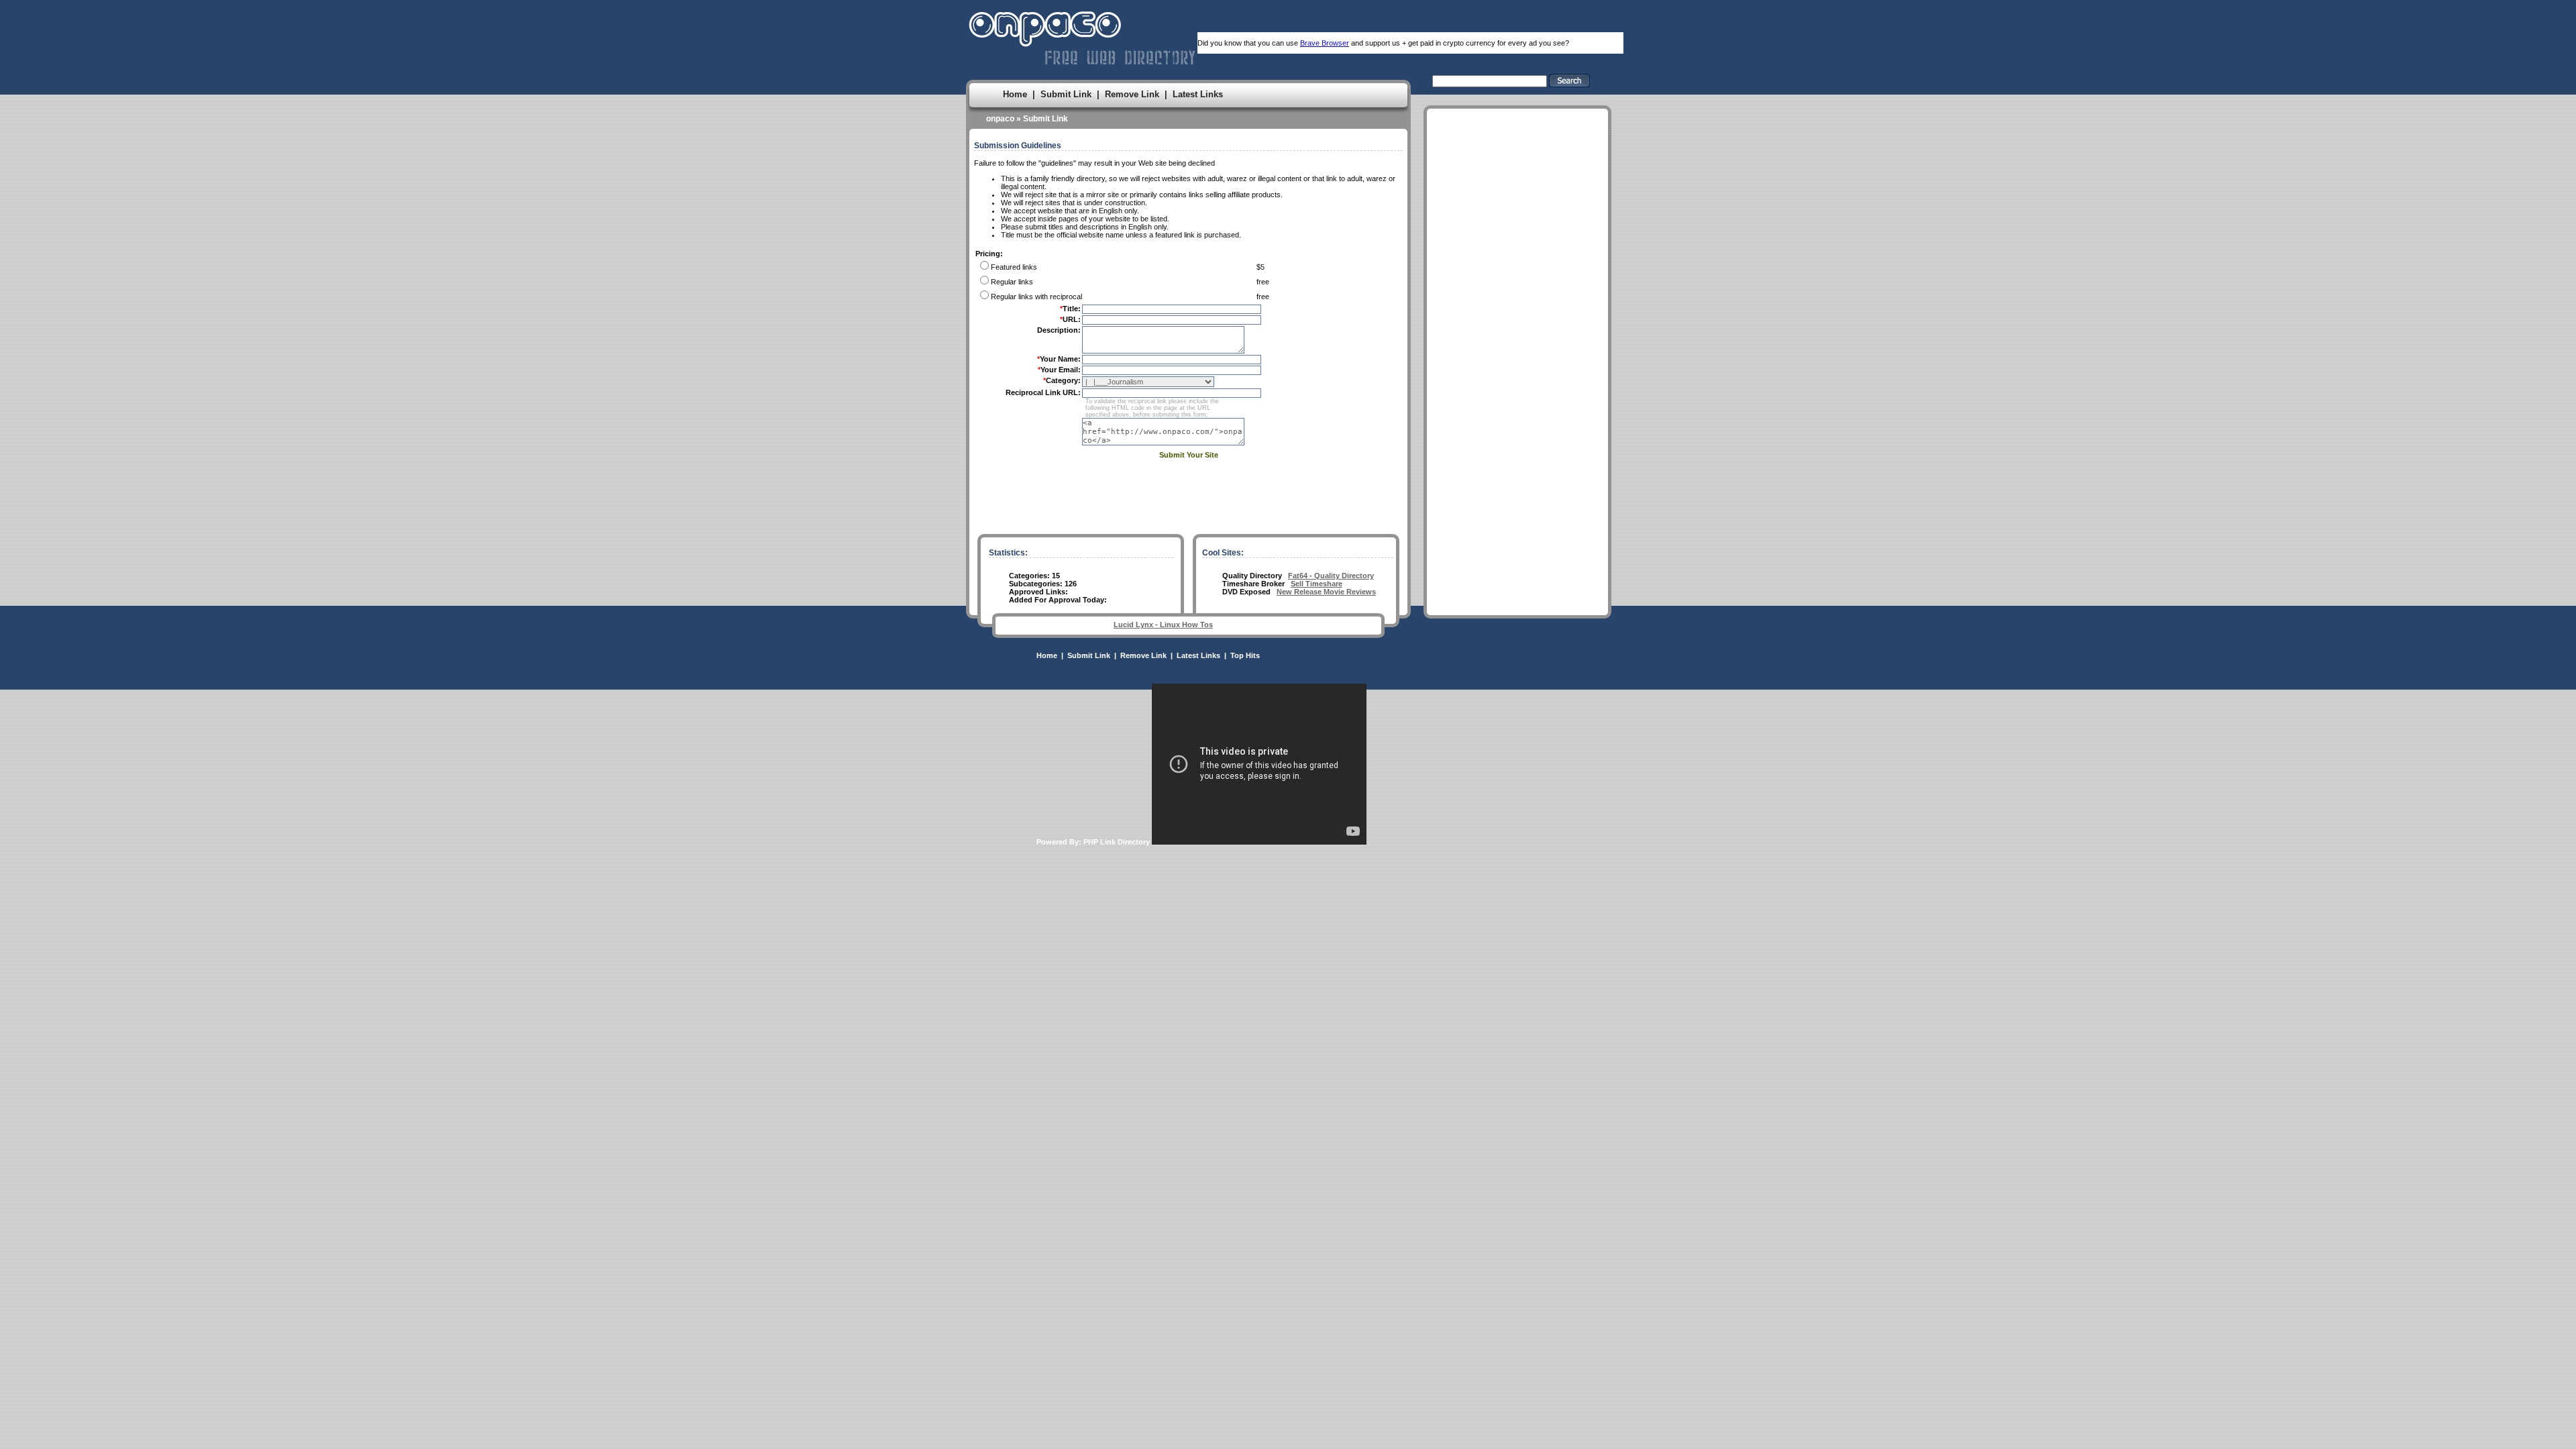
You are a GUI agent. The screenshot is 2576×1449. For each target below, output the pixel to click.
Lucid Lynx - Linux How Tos (1163, 625)
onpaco (1000, 119)
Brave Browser (1325, 43)
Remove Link (1132, 94)
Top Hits (1245, 655)
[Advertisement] (1517, 333)
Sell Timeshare (1317, 584)
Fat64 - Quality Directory (1331, 576)
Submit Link (1066, 94)
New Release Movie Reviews (1326, 592)
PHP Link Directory (1117, 842)
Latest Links (1198, 94)
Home (1015, 94)
